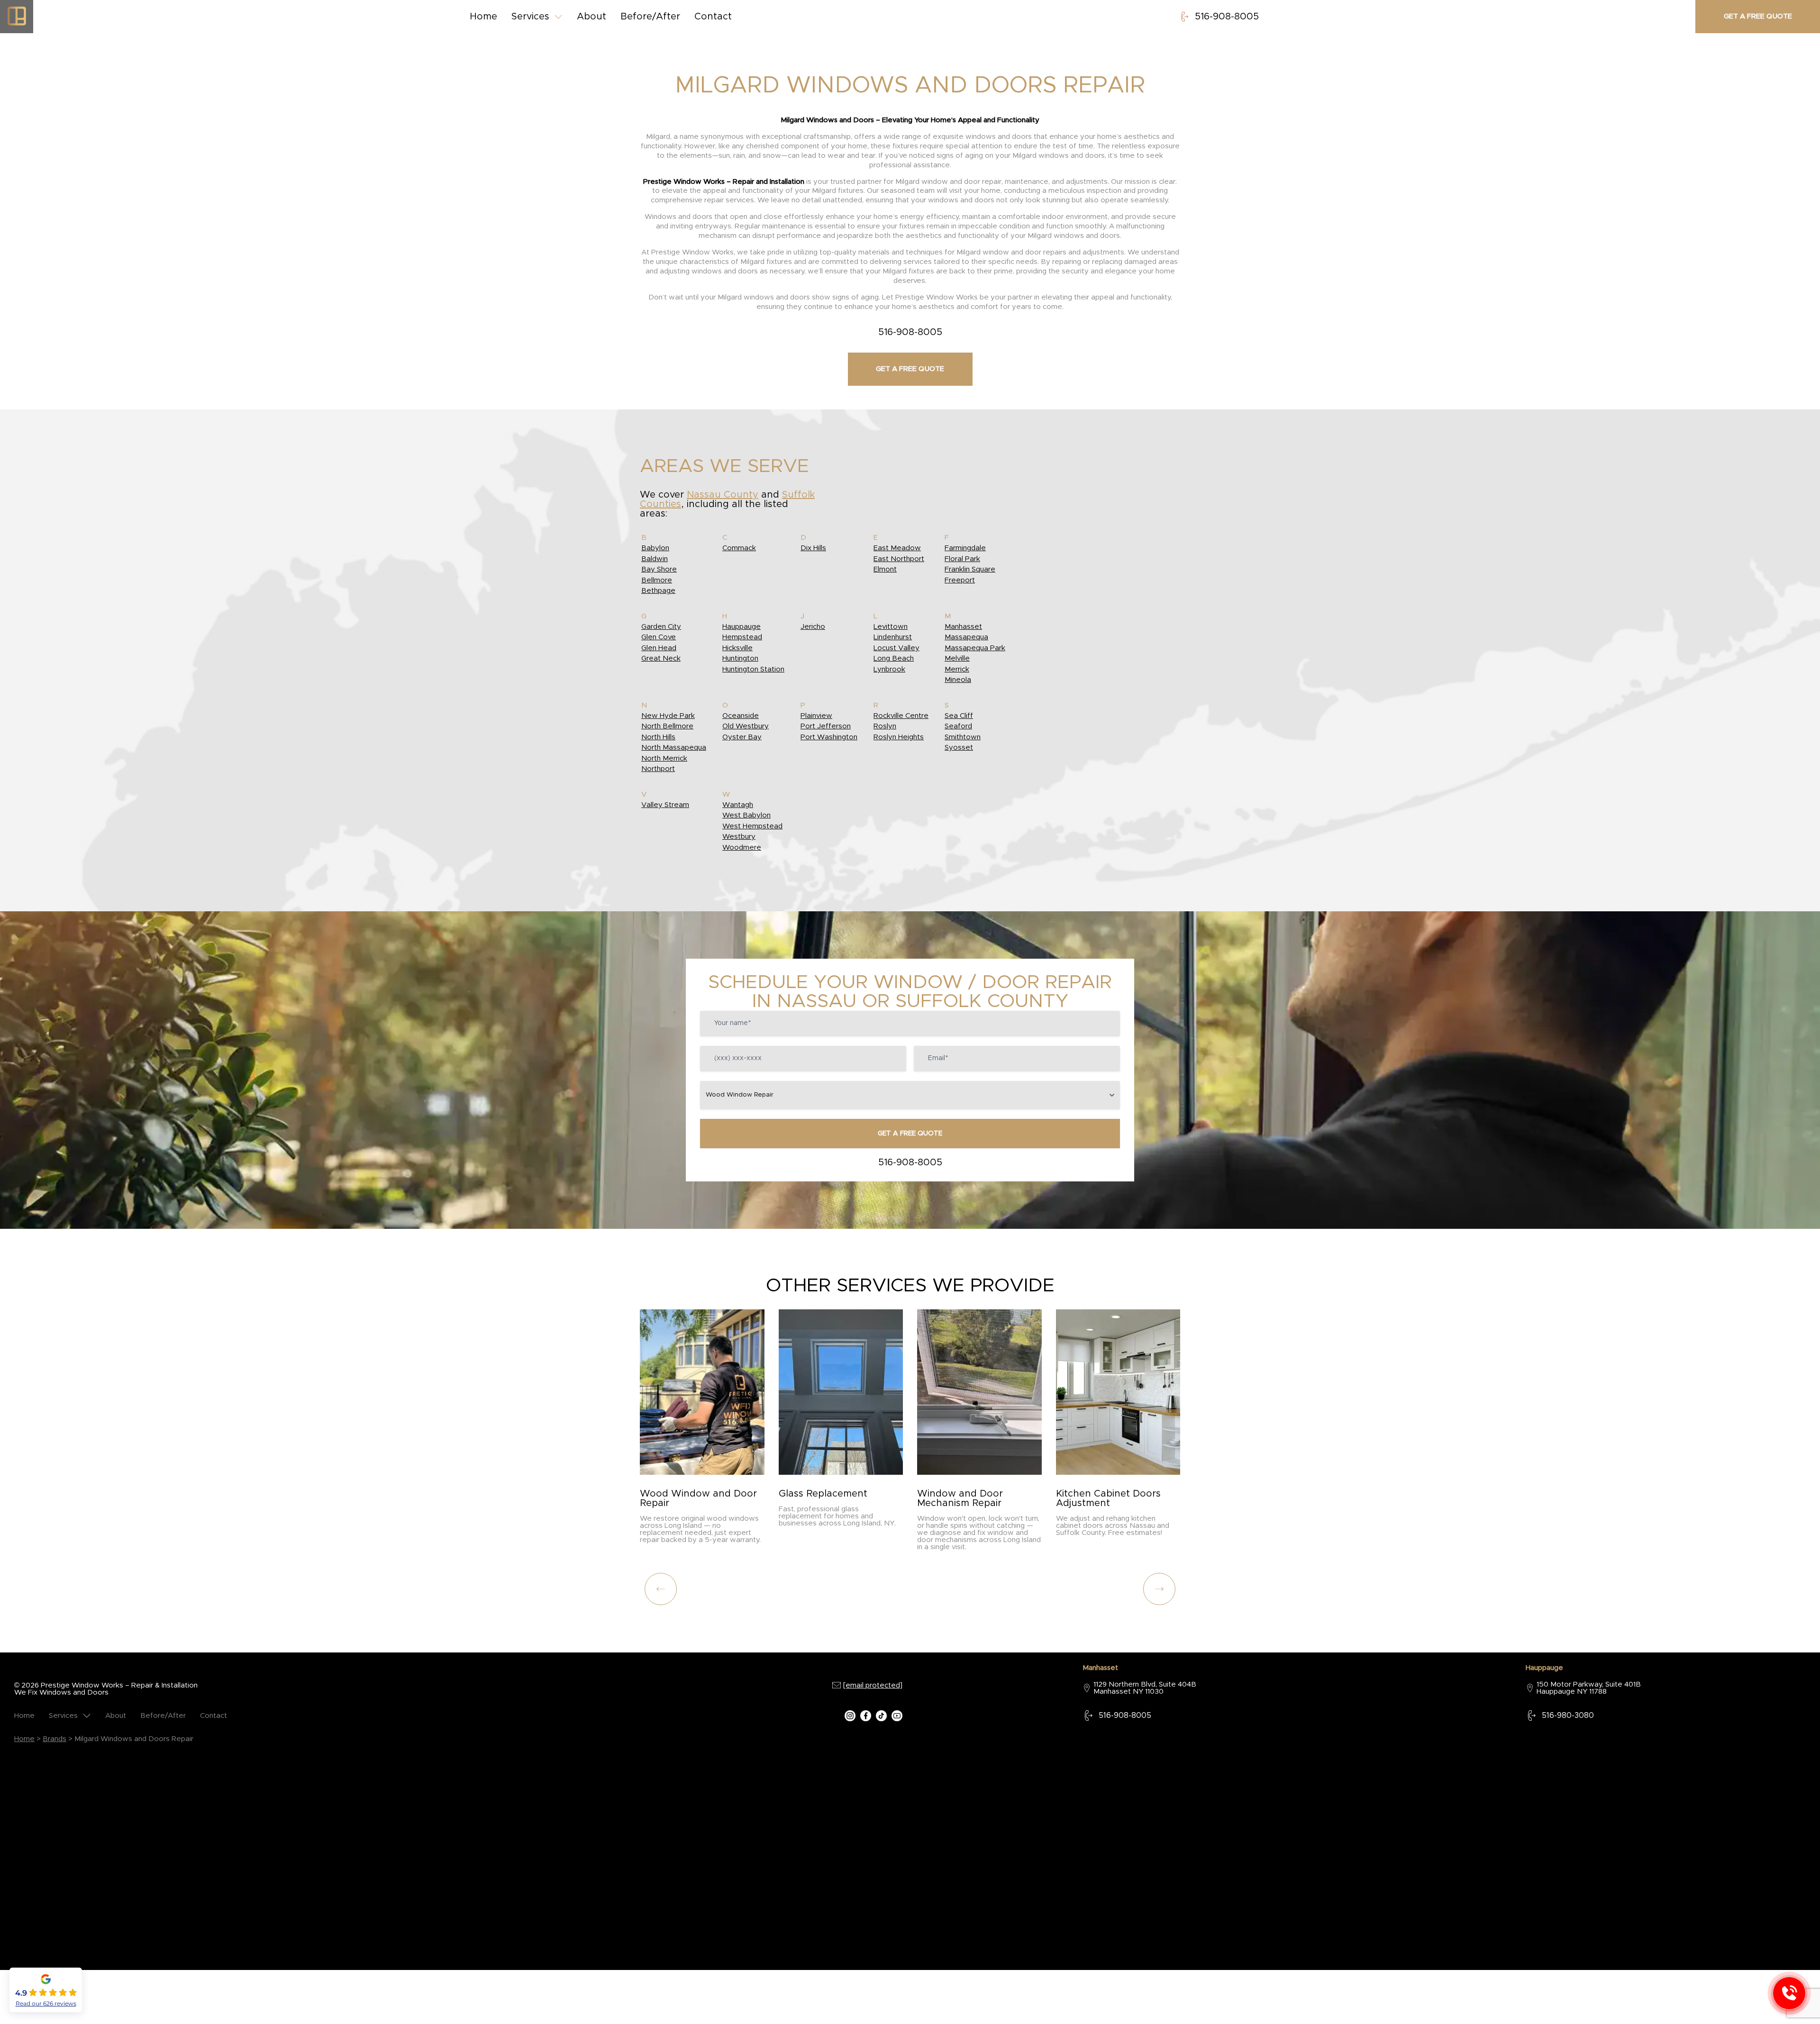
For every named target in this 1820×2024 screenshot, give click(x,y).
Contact (713, 17)
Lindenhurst (893, 637)
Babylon (655, 548)
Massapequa (966, 637)
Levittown (891, 627)
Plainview (816, 716)
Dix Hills (813, 548)
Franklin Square (970, 569)
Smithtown (963, 737)
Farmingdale (965, 548)
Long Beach (894, 658)
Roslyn (885, 726)
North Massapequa (674, 748)
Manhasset (963, 627)
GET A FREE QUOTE (910, 1134)
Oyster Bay (742, 737)
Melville (957, 658)
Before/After (650, 17)
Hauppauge (742, 627)
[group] (702, 1430)
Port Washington (829, 737)
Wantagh (738, 805)
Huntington (740, 658)
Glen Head (659, 648)
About (591, 17)
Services (530, 17)
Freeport (960, 580)
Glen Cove (659, 637)
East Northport (899, 559)
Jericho (813, 627)
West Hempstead (752, 826)
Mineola (958, 680)
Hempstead (742, 637)
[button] (1159, 1589)
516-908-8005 (1227, 17)
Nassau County (723, 495)
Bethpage (658, 591)
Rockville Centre (901, 716)
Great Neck (661, 658)
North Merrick (664, 758)
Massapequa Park (975, 648)
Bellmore (657, 580)
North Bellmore (667, 726)
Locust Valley (896, 648)
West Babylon (746, 815)
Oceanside (741, 716)
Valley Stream (665, 805)
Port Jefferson (826, 726)
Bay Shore (659, 569)
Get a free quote (1758, 16)
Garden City (661, 627)
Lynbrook (889, 669)
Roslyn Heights (899, 737)
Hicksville (737, 648)
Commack (739, 548)
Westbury (739, 837)
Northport (658, 769)
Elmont (885, 569)
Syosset (959, 748)
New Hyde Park (668, 716)
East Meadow (897, 548)
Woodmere (742, 848)
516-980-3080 (1568, 1715)
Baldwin (655, 559)
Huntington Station (753, 669)
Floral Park (962, 559)
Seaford (958, 726)
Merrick (957, 669)
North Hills (658, 737)
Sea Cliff (959, 716)
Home (483, 17)
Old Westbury (746, 726)
